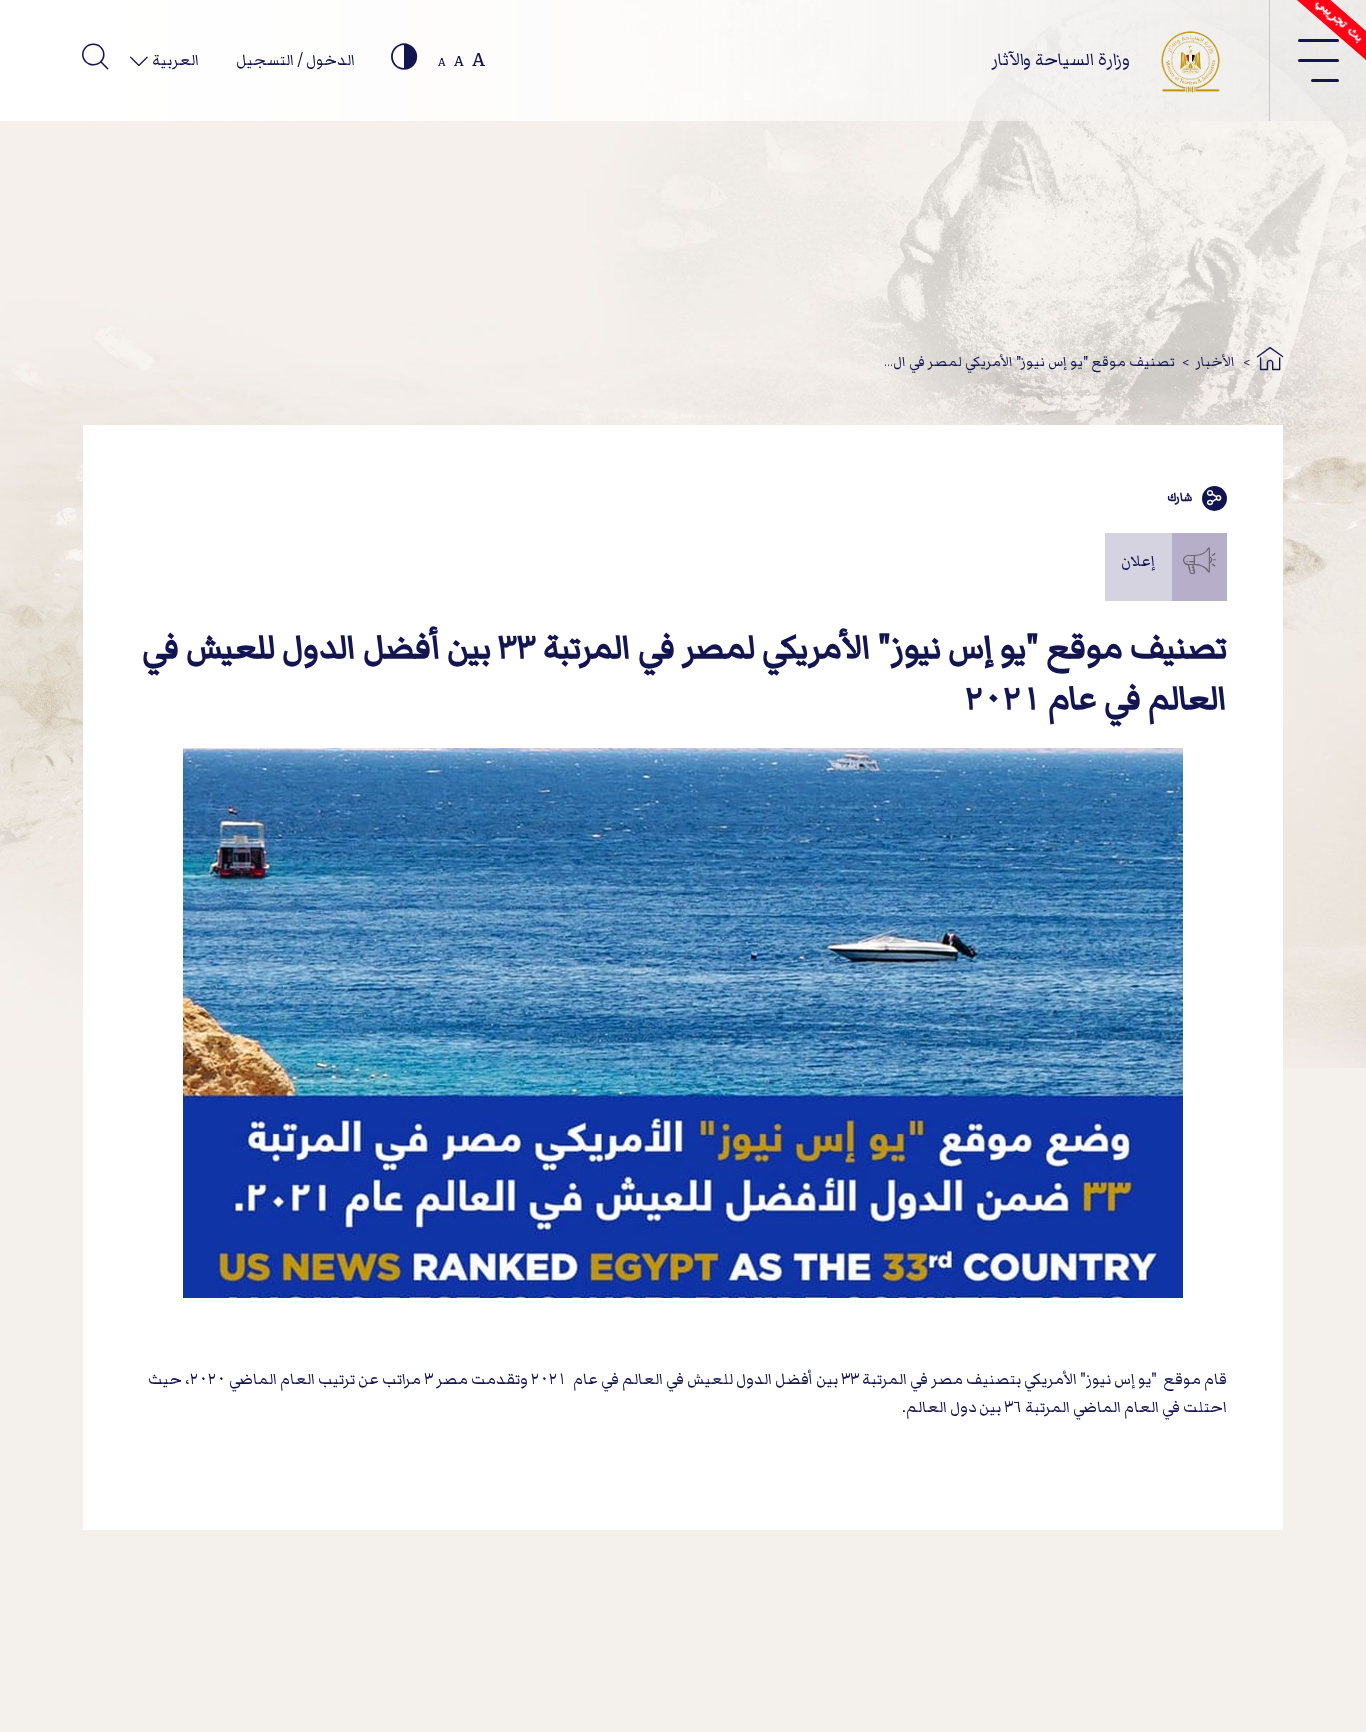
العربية (174, 60)
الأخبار (1215, 361)
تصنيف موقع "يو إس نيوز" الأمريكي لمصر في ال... (1029, 361)
